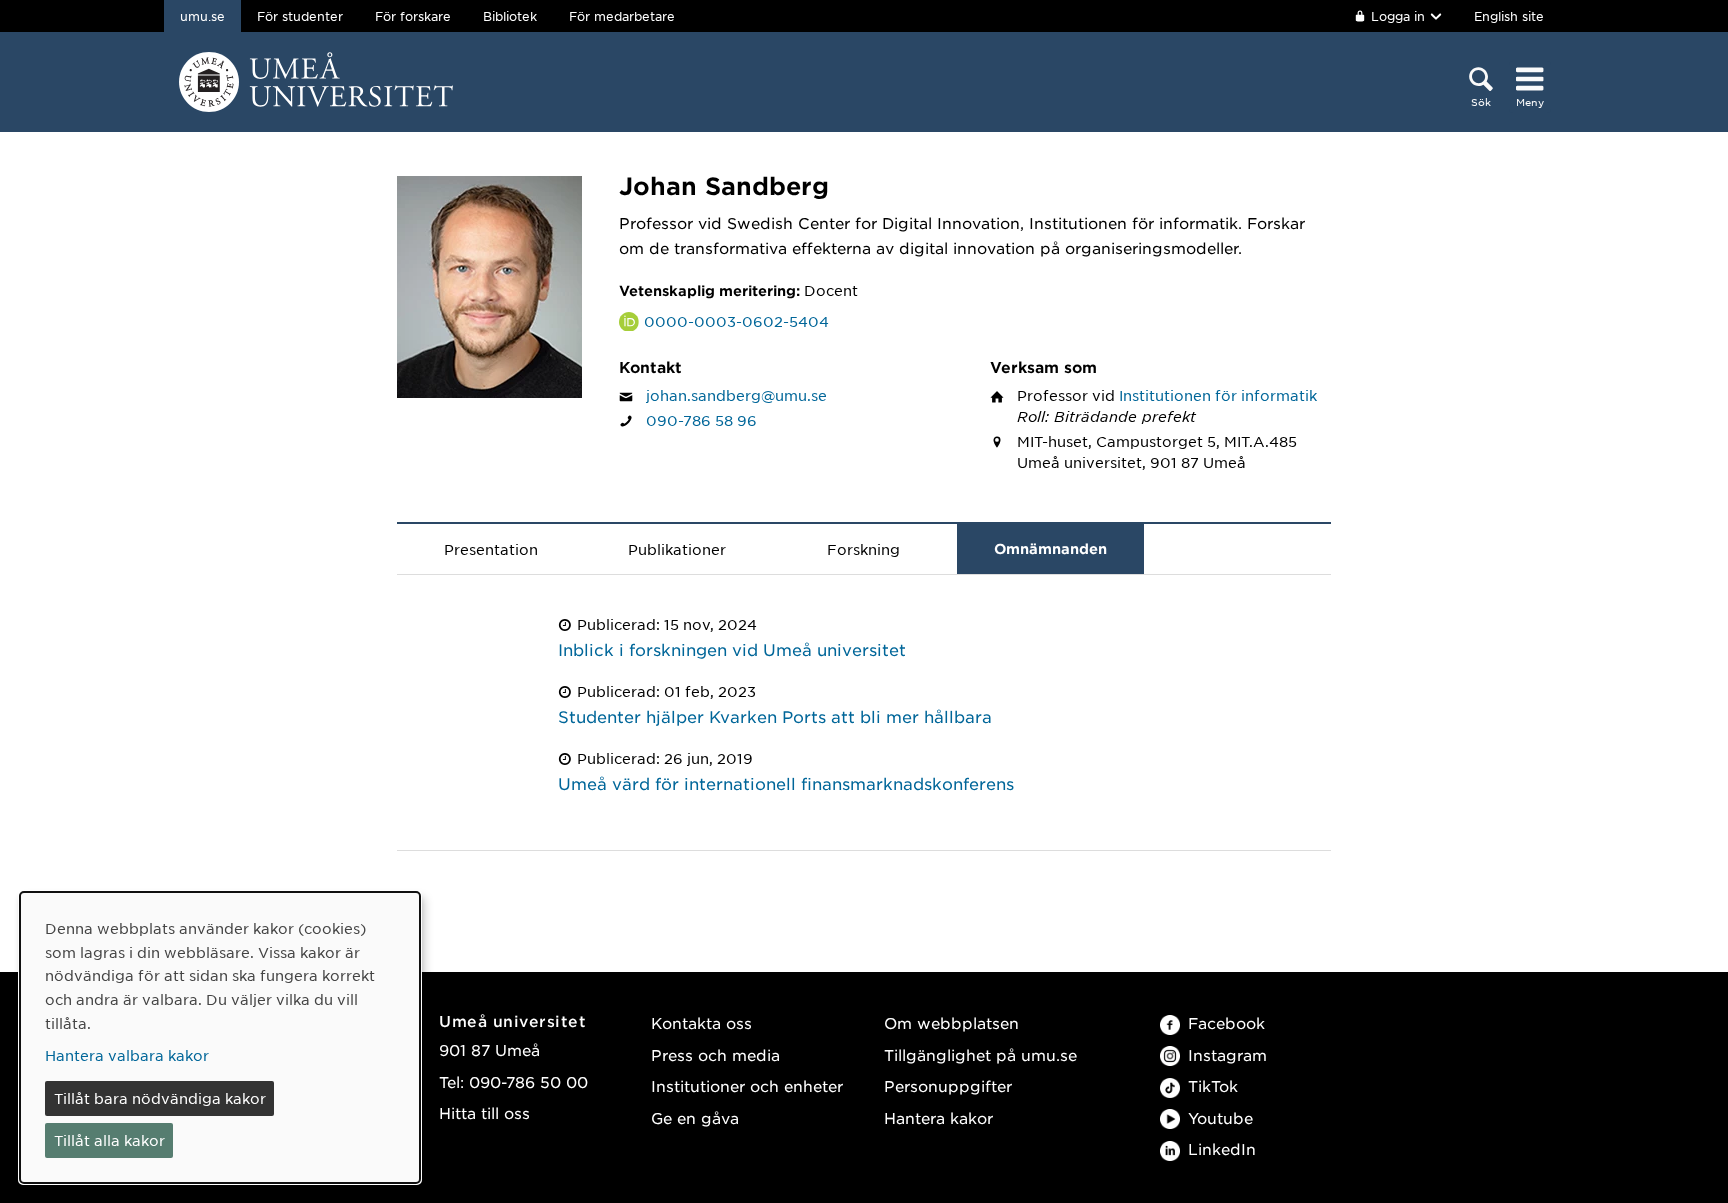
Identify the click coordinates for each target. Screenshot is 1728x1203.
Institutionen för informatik (1218, 395)
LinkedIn (1222, 1148)
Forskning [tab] (863, 549)
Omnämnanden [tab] (1050, 548)
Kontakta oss (701, 1022)
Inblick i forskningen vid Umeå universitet (732, 649)
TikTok (1213, 1085)
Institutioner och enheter (747, 1085)
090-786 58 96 (701, 420)
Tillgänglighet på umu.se (980, 1054)
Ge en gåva (695, 1117)
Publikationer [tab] (677, 549)
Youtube (1220, 1117)
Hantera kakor (938, 1117)
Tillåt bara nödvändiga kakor (160, 1098)
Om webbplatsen (951, 1022)
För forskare (413, 16)
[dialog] (220, 1037)
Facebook (1226, 1022)
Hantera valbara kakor (127, 1055)
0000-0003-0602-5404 (736, 321)
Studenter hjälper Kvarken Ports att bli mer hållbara (775, 716)
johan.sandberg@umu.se (736, 395)
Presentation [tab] (491, 549)
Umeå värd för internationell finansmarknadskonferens (786, 783)
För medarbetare (622, 16)
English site (1509, 16)
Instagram (1227, 1054)
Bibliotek (510, 16)
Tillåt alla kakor (109, 1140)
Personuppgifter (948, 1085)
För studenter (300, 16)
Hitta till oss (484, 1112)
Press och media (715, 1054)
